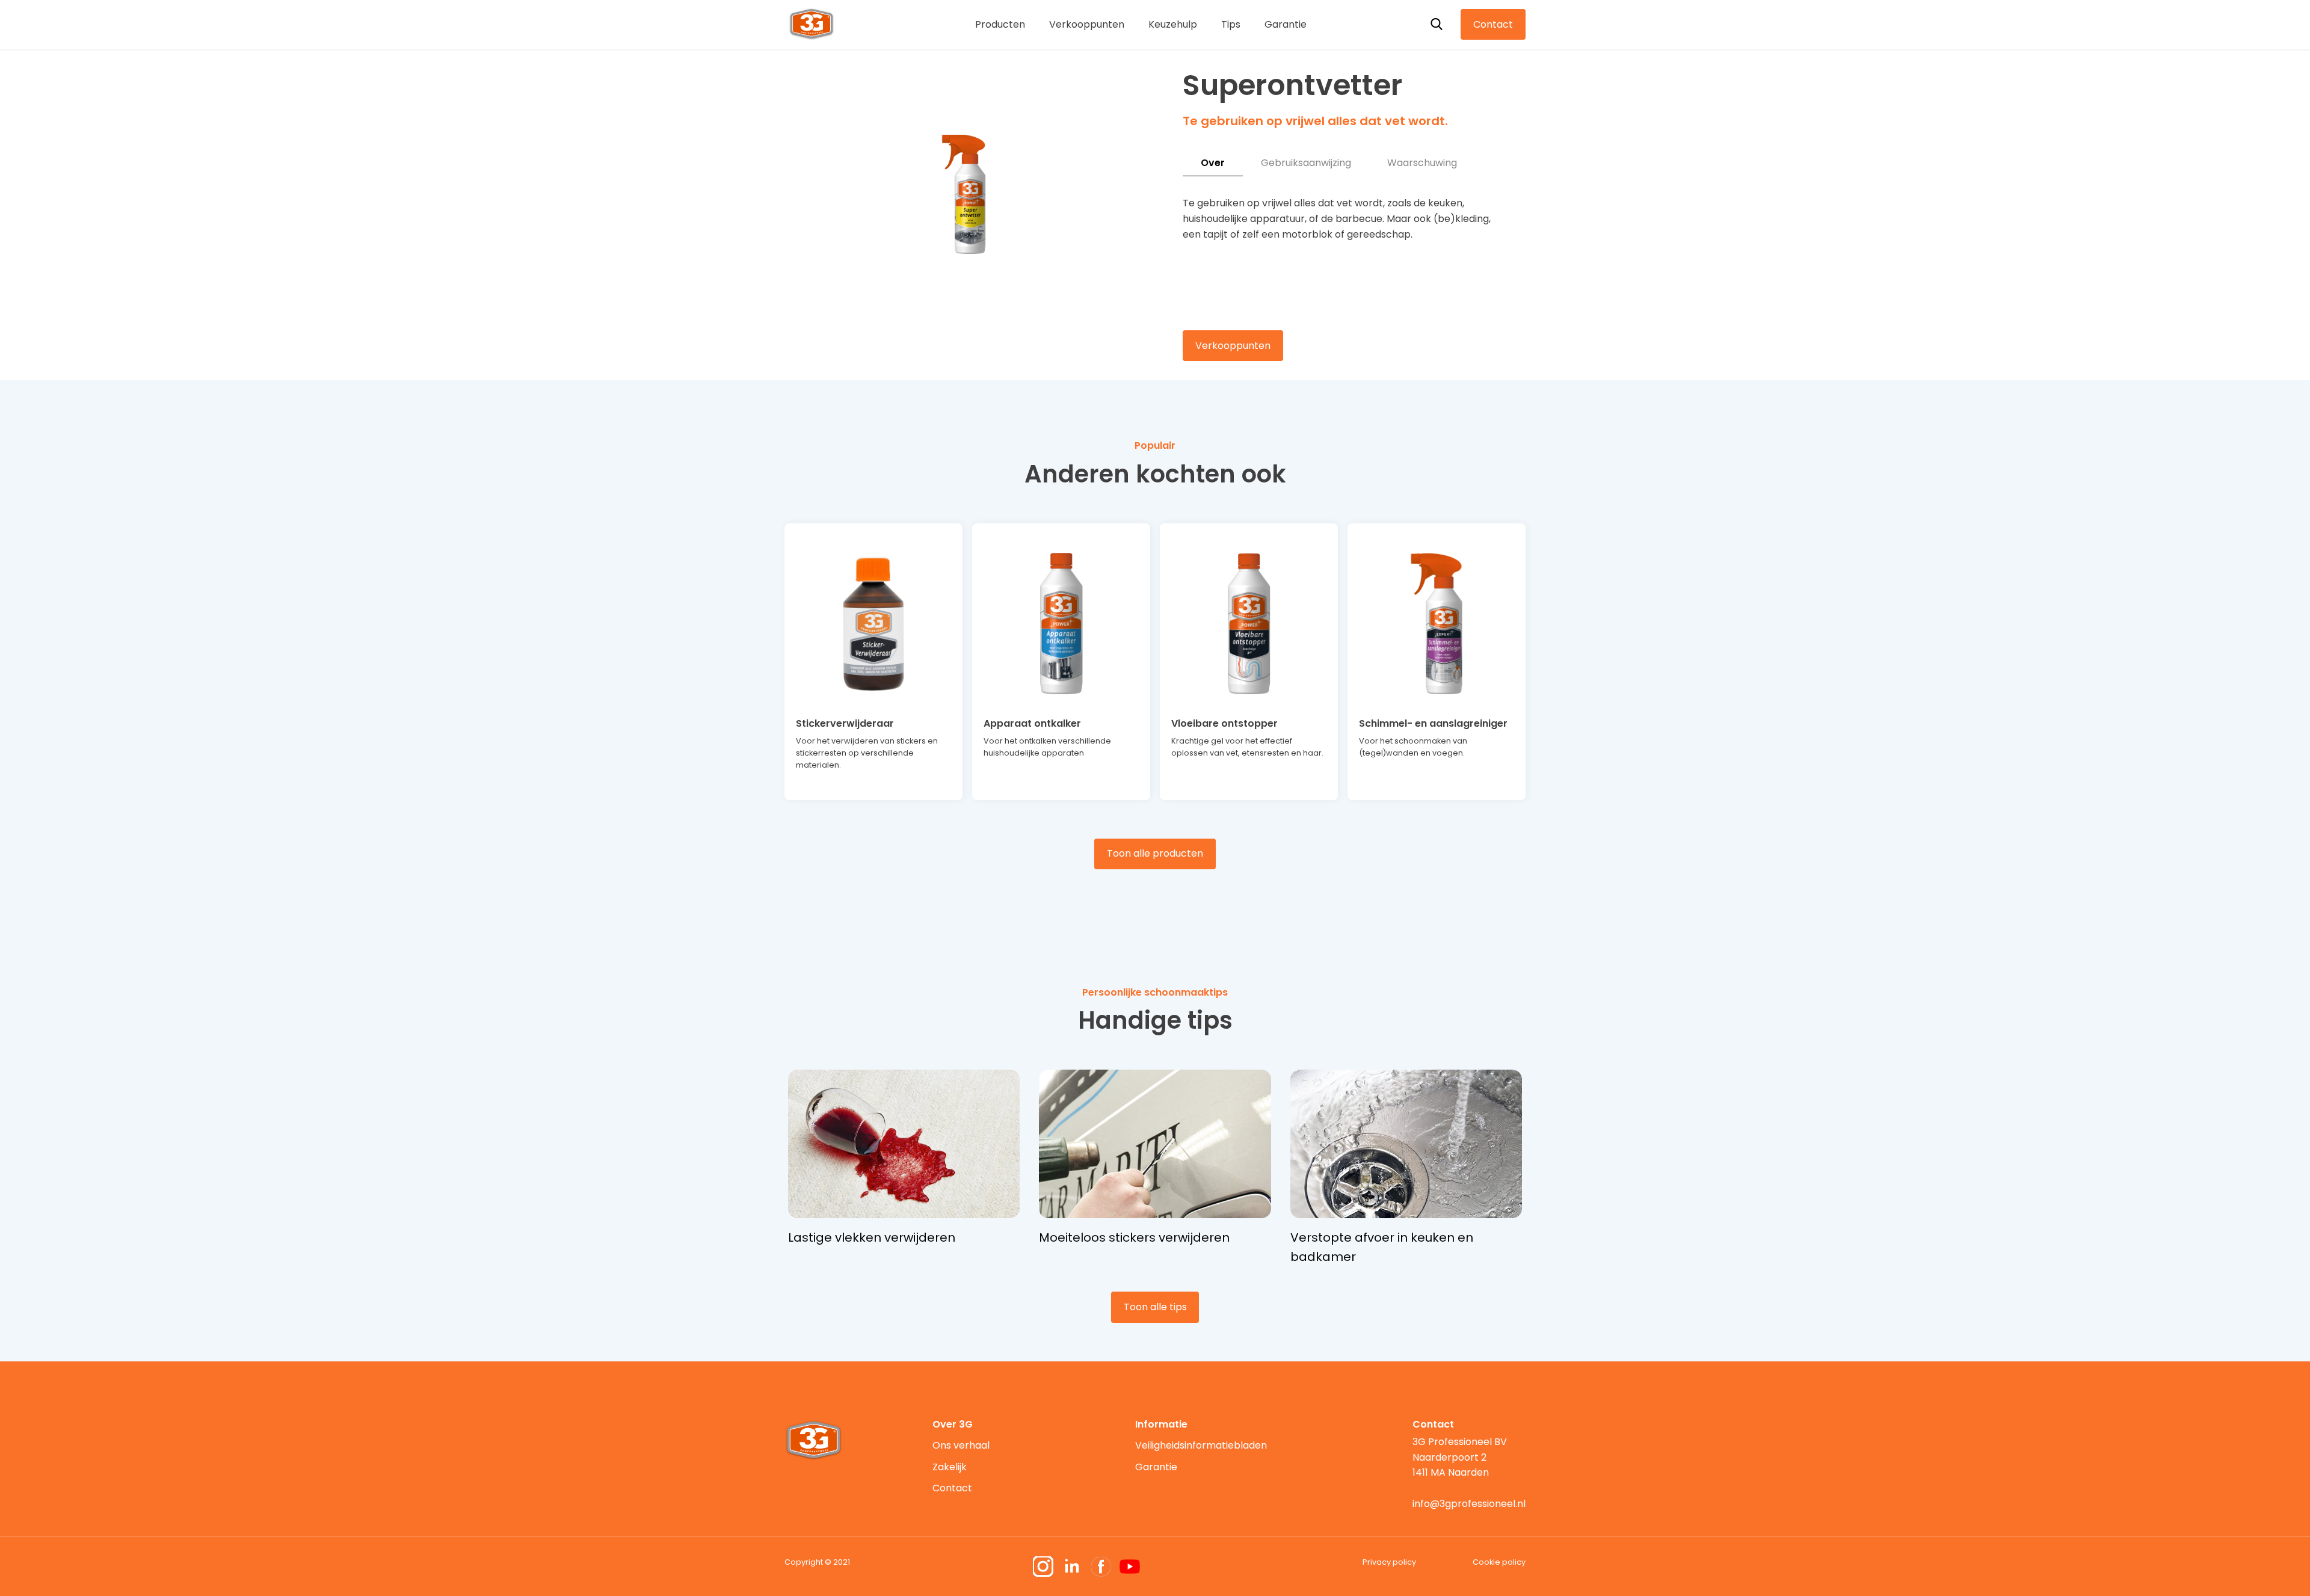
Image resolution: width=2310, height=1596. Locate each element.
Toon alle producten (1155, 853)
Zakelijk (950, 1467)
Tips (1231, 24)
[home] (812, 23)
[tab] (1213, 163)
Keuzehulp (1173, 24)
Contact (1493, 24)
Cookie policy (1499, 1562)
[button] (964, 307)
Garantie (1286, 24)
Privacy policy (1389, 1562)
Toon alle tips (1155, 1307)
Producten (1000, 24)
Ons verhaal (961, 1445)
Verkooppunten (1087, 24)
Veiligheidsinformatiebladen (1201, 1445)
